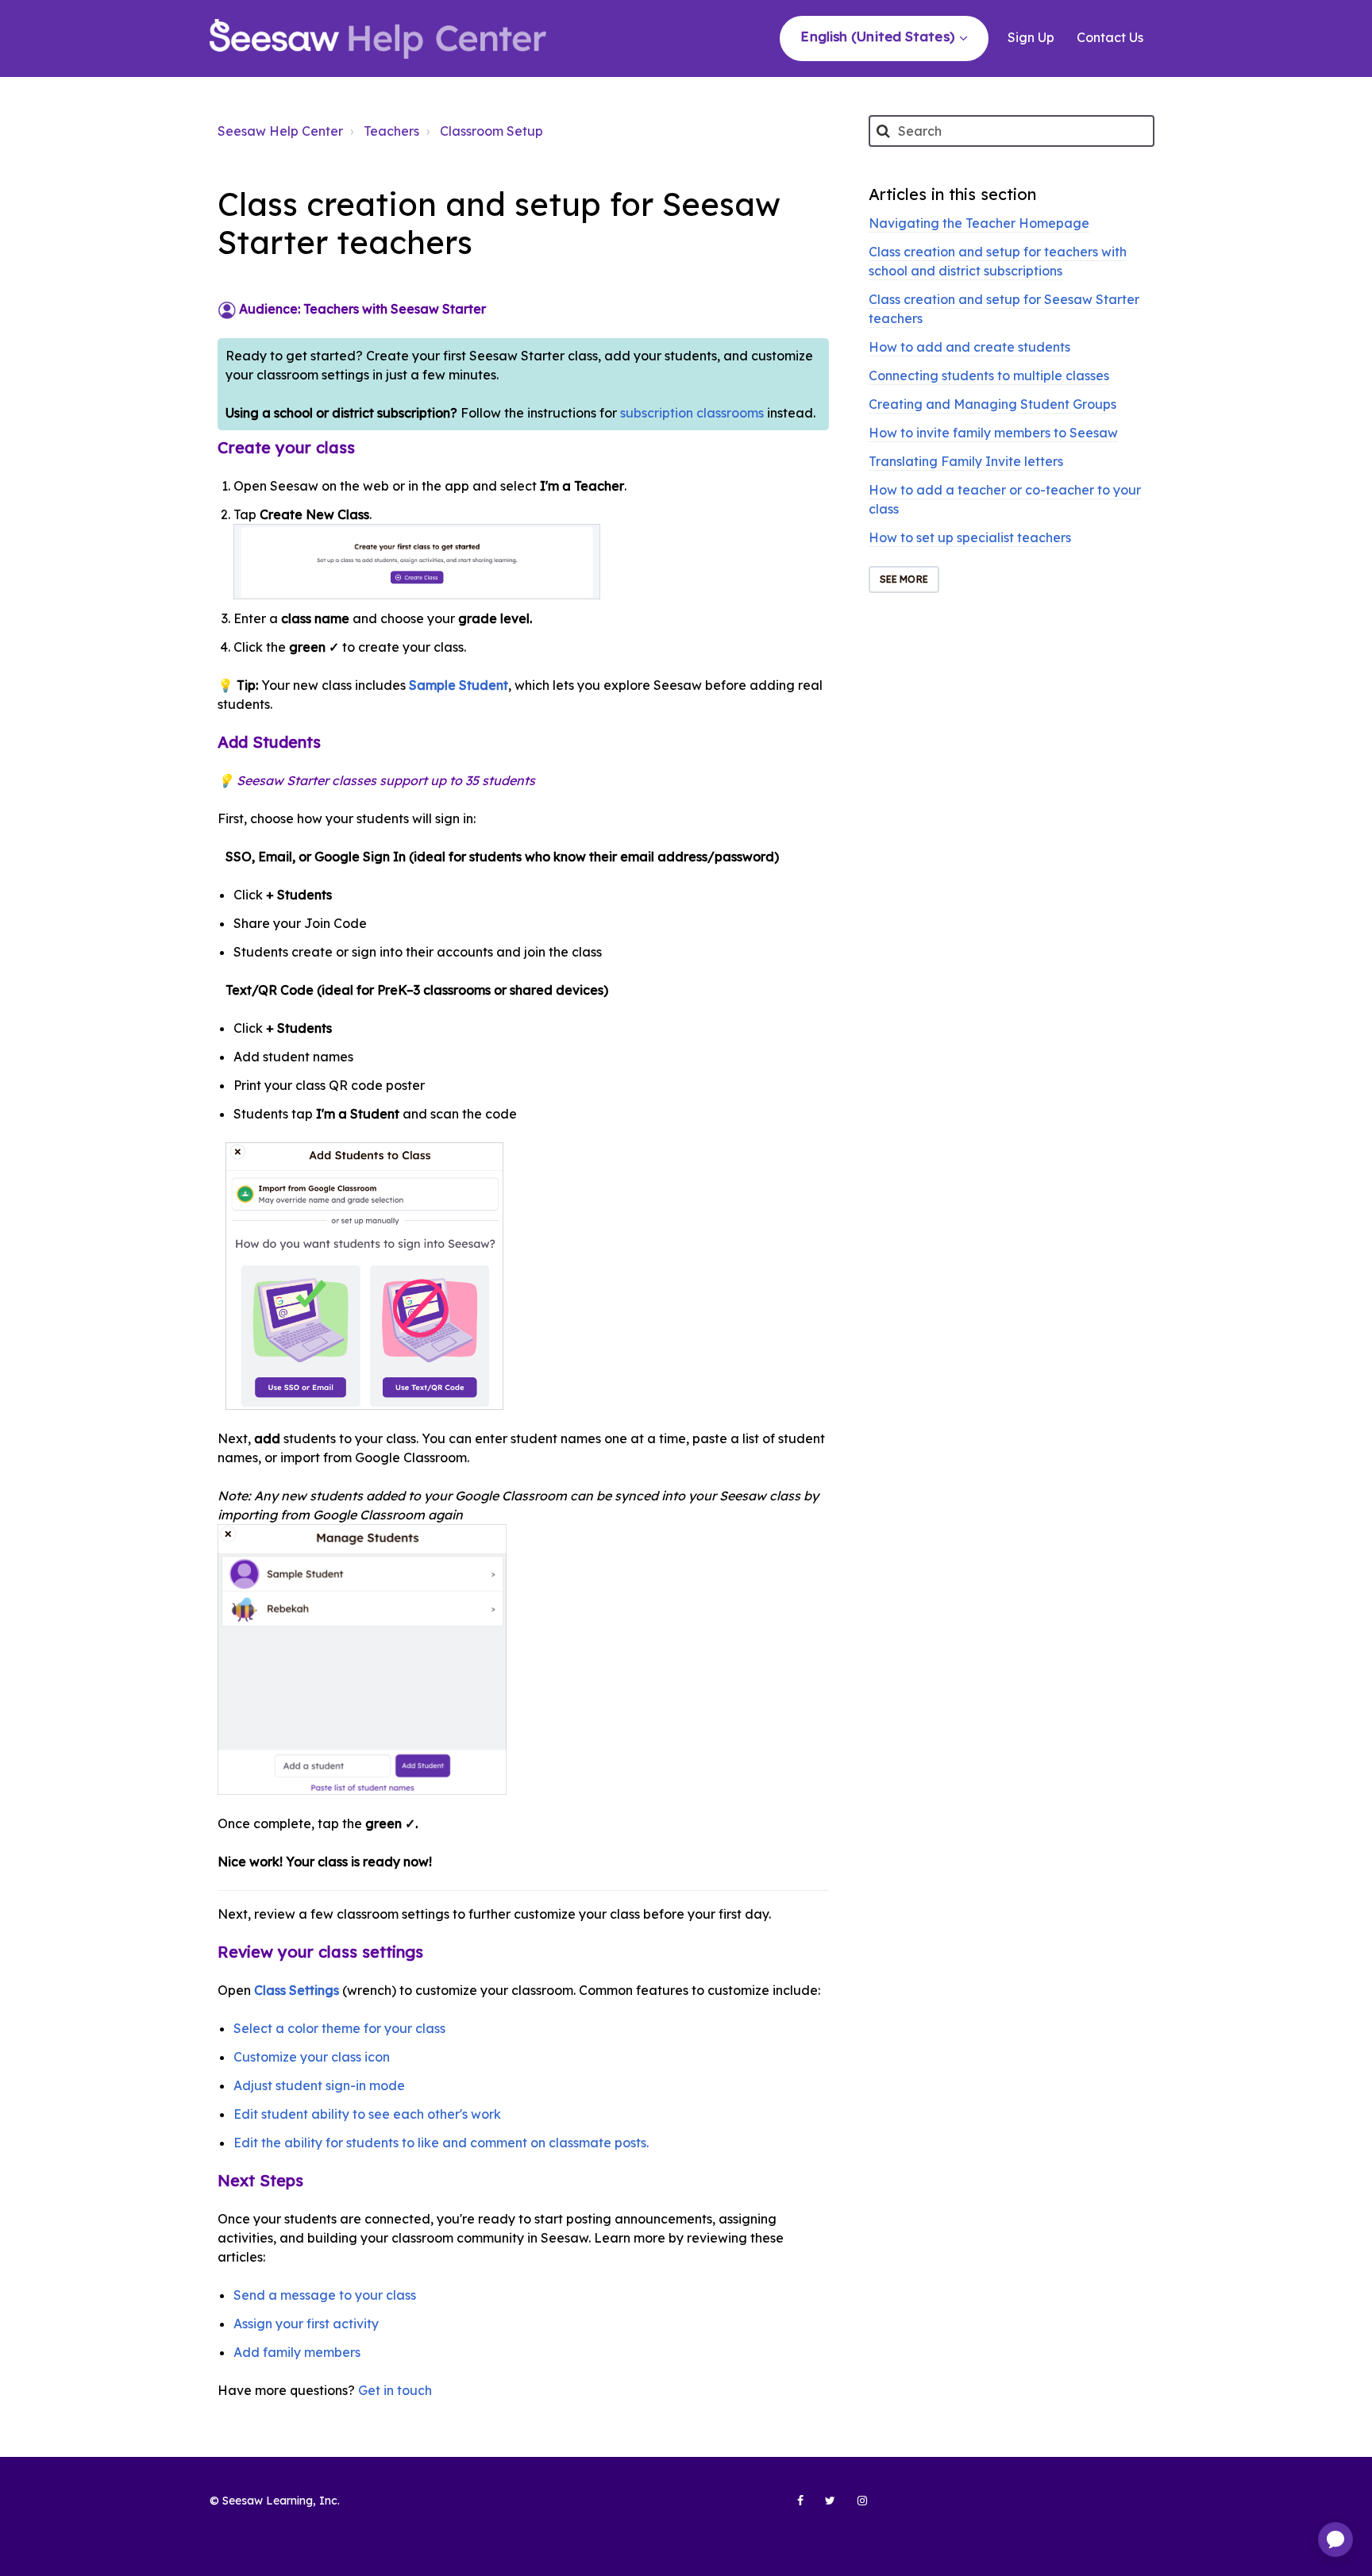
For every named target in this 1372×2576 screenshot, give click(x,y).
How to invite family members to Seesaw (993, 433)
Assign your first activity (306, 2324)
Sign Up (1031, 37)
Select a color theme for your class (339, 2028)
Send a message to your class (325, 2295)
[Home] (378, 39)
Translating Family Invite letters (966, 461)
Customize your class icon (312, 2057)
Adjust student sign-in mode (319, 2085)
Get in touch (395, 2390)
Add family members (297, 2352)
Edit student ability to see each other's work (367, 2114)
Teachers (391, 131)
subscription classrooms (694, 413)
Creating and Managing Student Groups (992, 404)
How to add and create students (969, 347)
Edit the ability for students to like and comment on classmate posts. (441, 2143)
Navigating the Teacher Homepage (979, 223)
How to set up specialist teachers (970, 537)
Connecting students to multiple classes (989, 375)
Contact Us (1110, 37)
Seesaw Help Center (280, 131)
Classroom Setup (491, 131)
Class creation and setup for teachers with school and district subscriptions (998, 261)
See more (904, 579)
